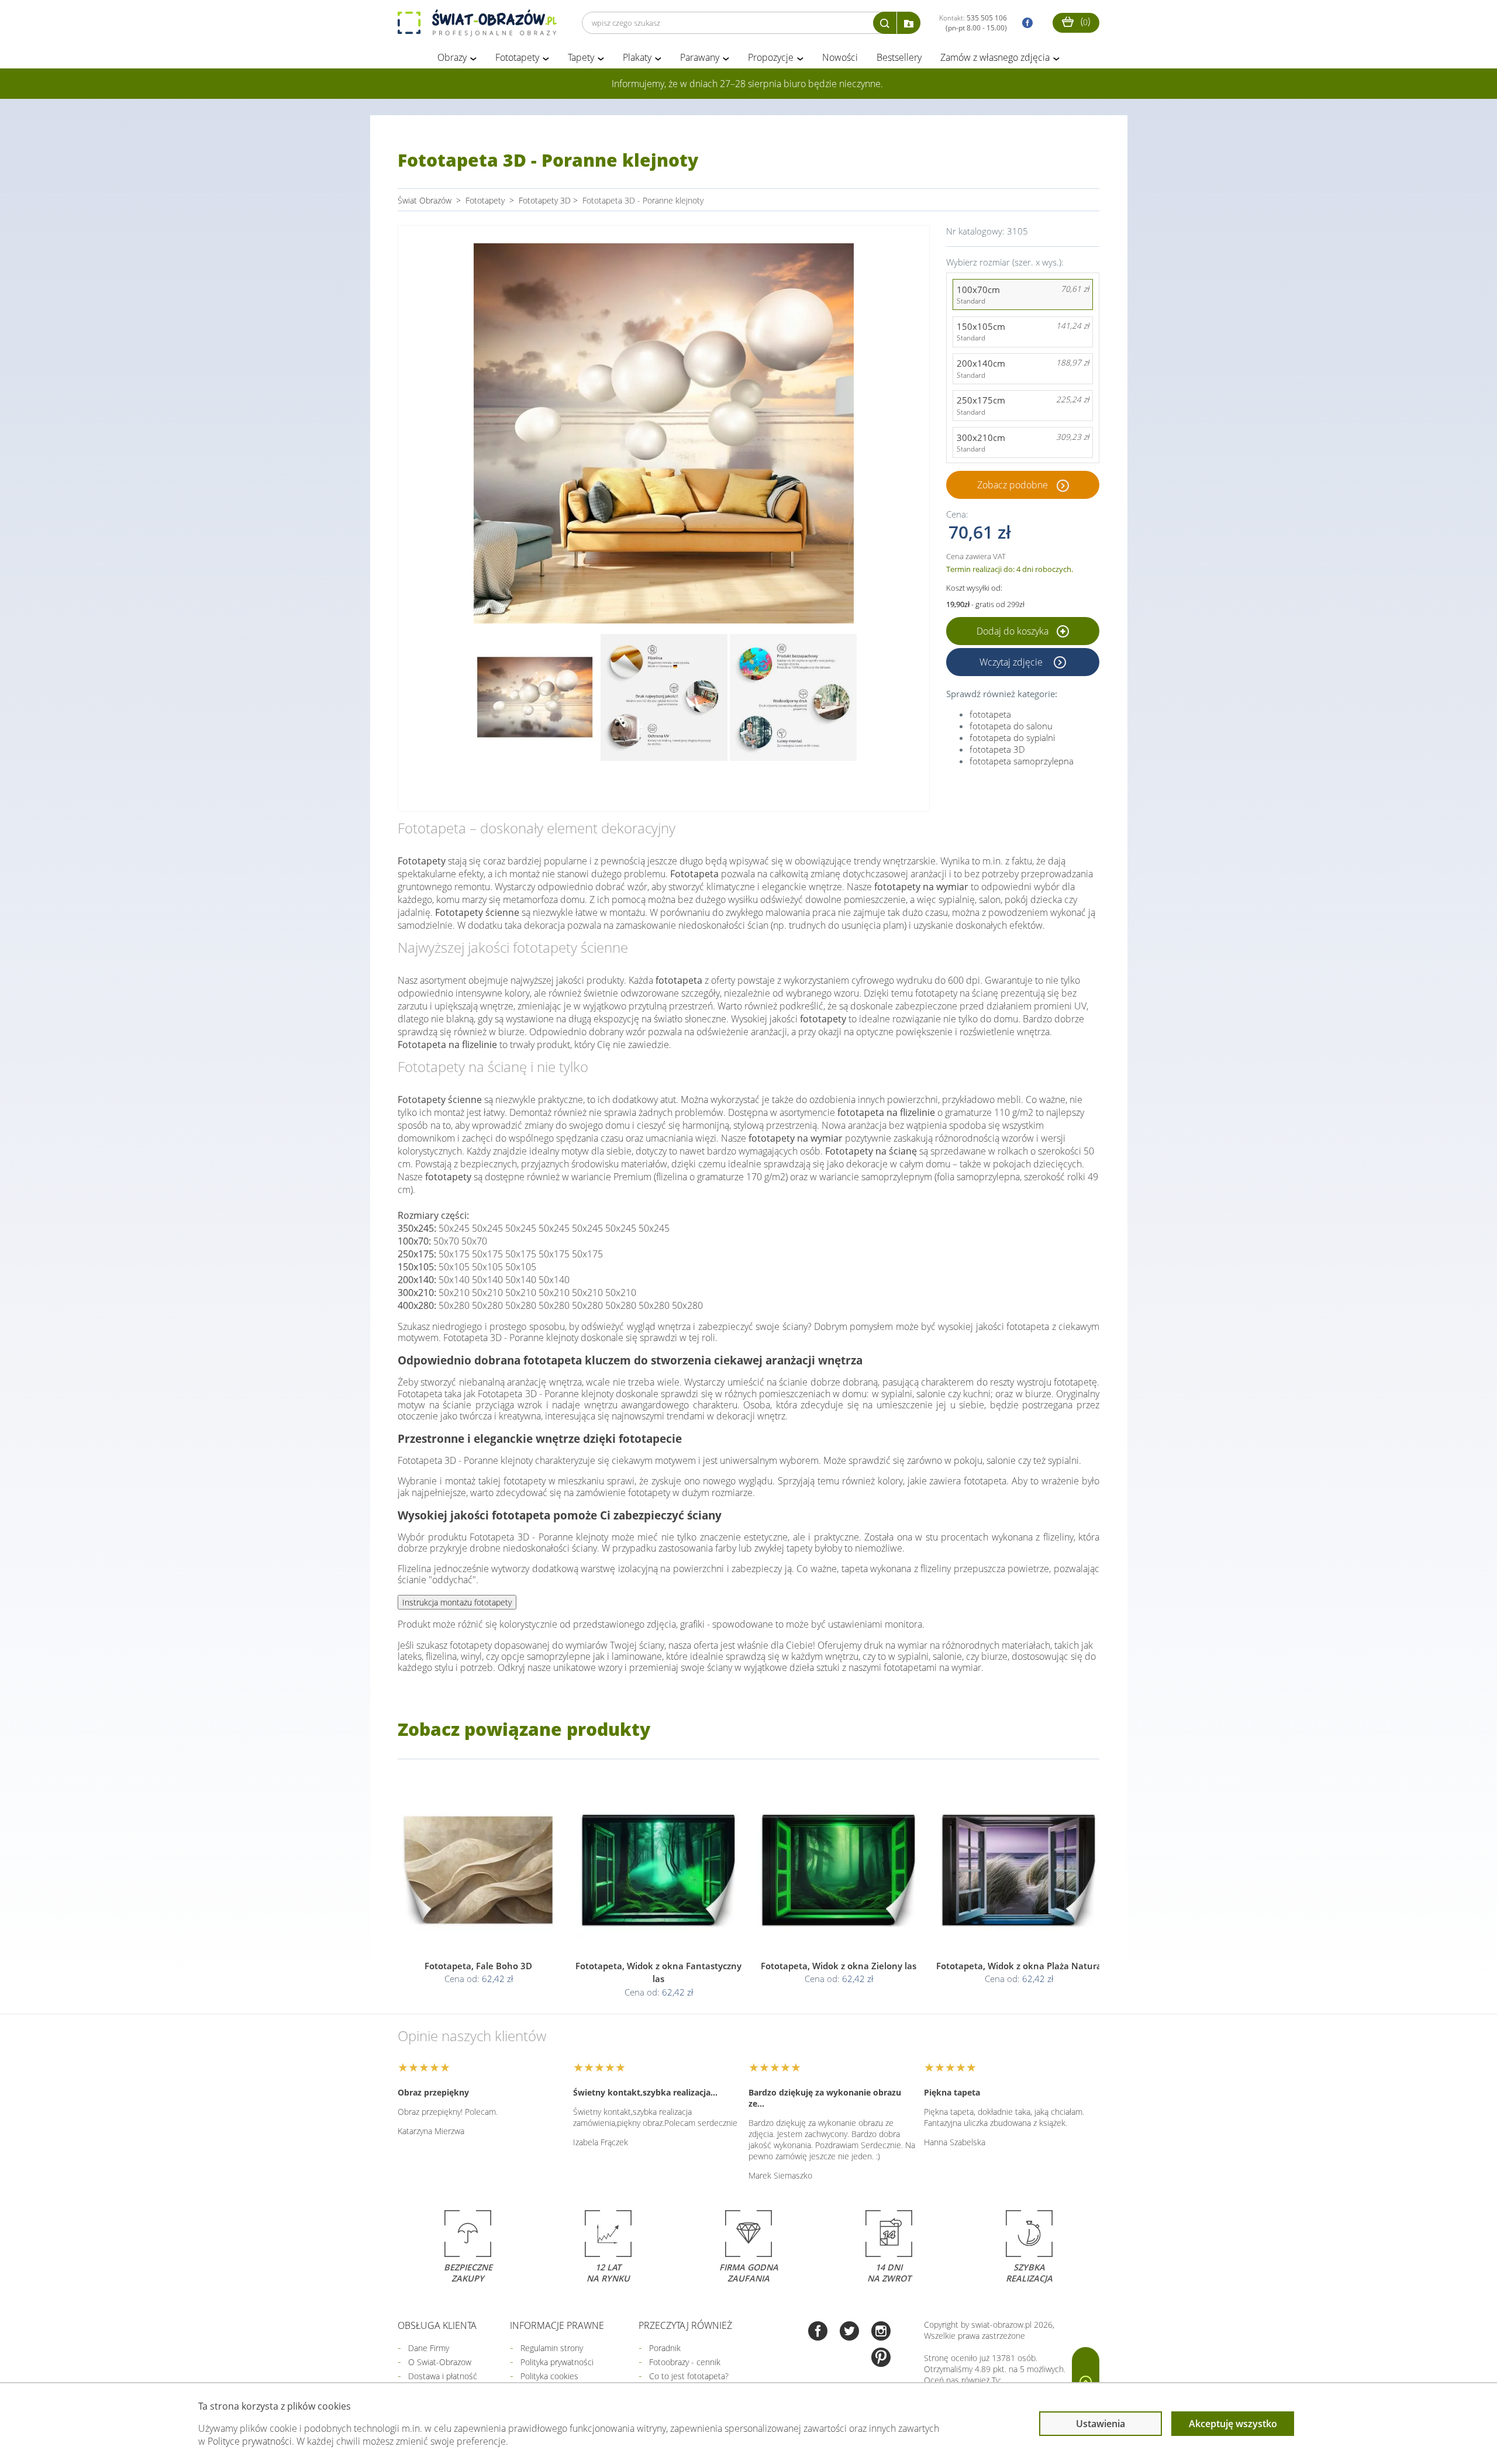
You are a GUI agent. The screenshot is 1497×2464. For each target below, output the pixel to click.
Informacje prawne (557, 2325)
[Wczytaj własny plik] (909, 23)
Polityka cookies (549, 2376)
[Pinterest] (881, 2358)
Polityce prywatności (250, 2441)
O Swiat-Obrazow (440, 2362)
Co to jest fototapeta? (689, 2376)
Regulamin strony (552, 2348)
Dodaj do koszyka (1014, 631)
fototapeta (990, 714)
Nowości (840, 57)
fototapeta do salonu (1011, 726)
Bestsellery (899, 57)
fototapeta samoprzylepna (1022, 761)
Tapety (581, 57)
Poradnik (665, 2348)
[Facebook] (818, 2332)
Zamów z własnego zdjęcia (995, 57)
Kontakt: (973, 23)
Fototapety (517, 57)
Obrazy (452, 57)
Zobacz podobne (1013, 485)
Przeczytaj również (685, 2325)
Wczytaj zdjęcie (1012, 662)
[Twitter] (849, 2332)
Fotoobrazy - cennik (685, 2362)
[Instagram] (881, 2332)
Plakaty (637, 57)
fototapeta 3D (997, 749)
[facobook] (1025, 23)
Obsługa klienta (437, 2325)
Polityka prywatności (557, 2362)
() (1084, 21)
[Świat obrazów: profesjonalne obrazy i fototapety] (477, 23)
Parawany (700, 57)
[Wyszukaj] (885, 23)
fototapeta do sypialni (1012, 738)
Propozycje (771, 57)
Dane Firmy (429, 2348)
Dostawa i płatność (443, 2376)
